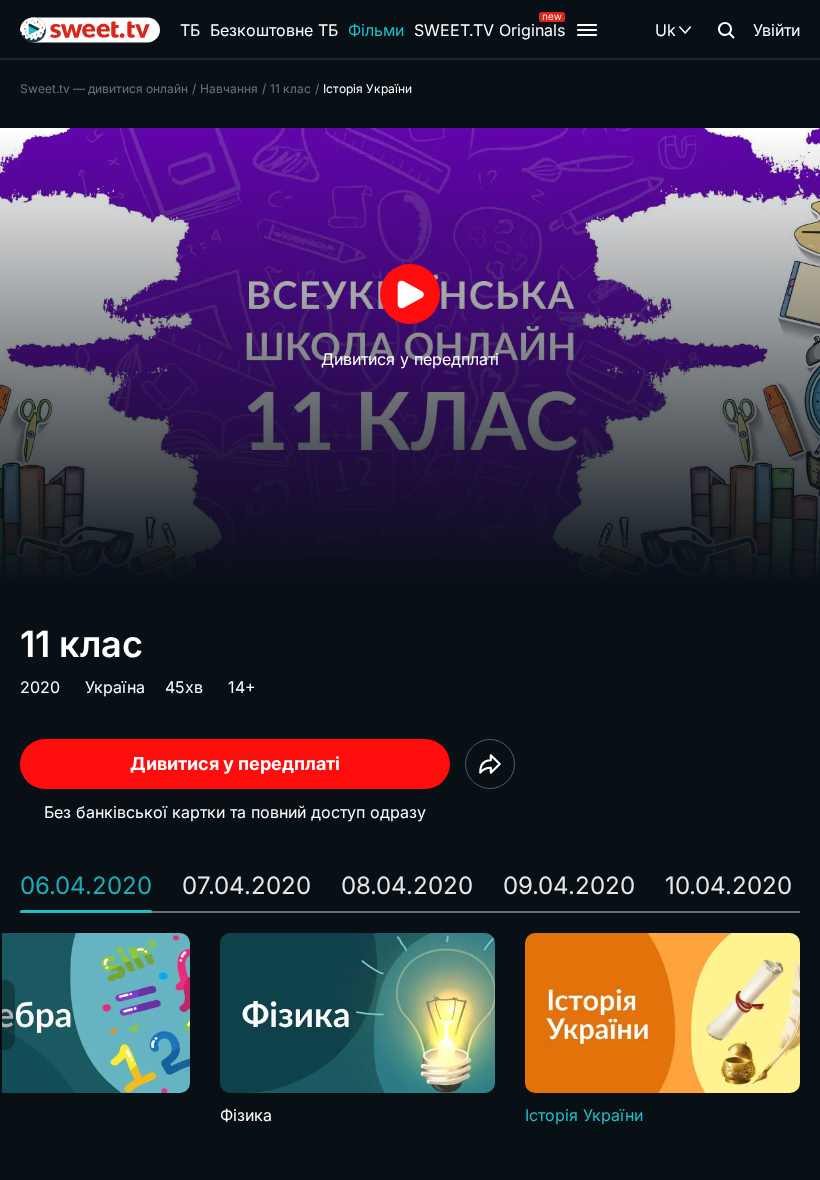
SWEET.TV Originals (489, 30)
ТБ (190, 30)
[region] (410, 1030)
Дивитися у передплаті (235, 763)
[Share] (490, 764)
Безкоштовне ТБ (274, 30)
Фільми (376, 30)
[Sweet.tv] (90, 30)
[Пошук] (726, 30)
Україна (115, 687)
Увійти (776, 30)
